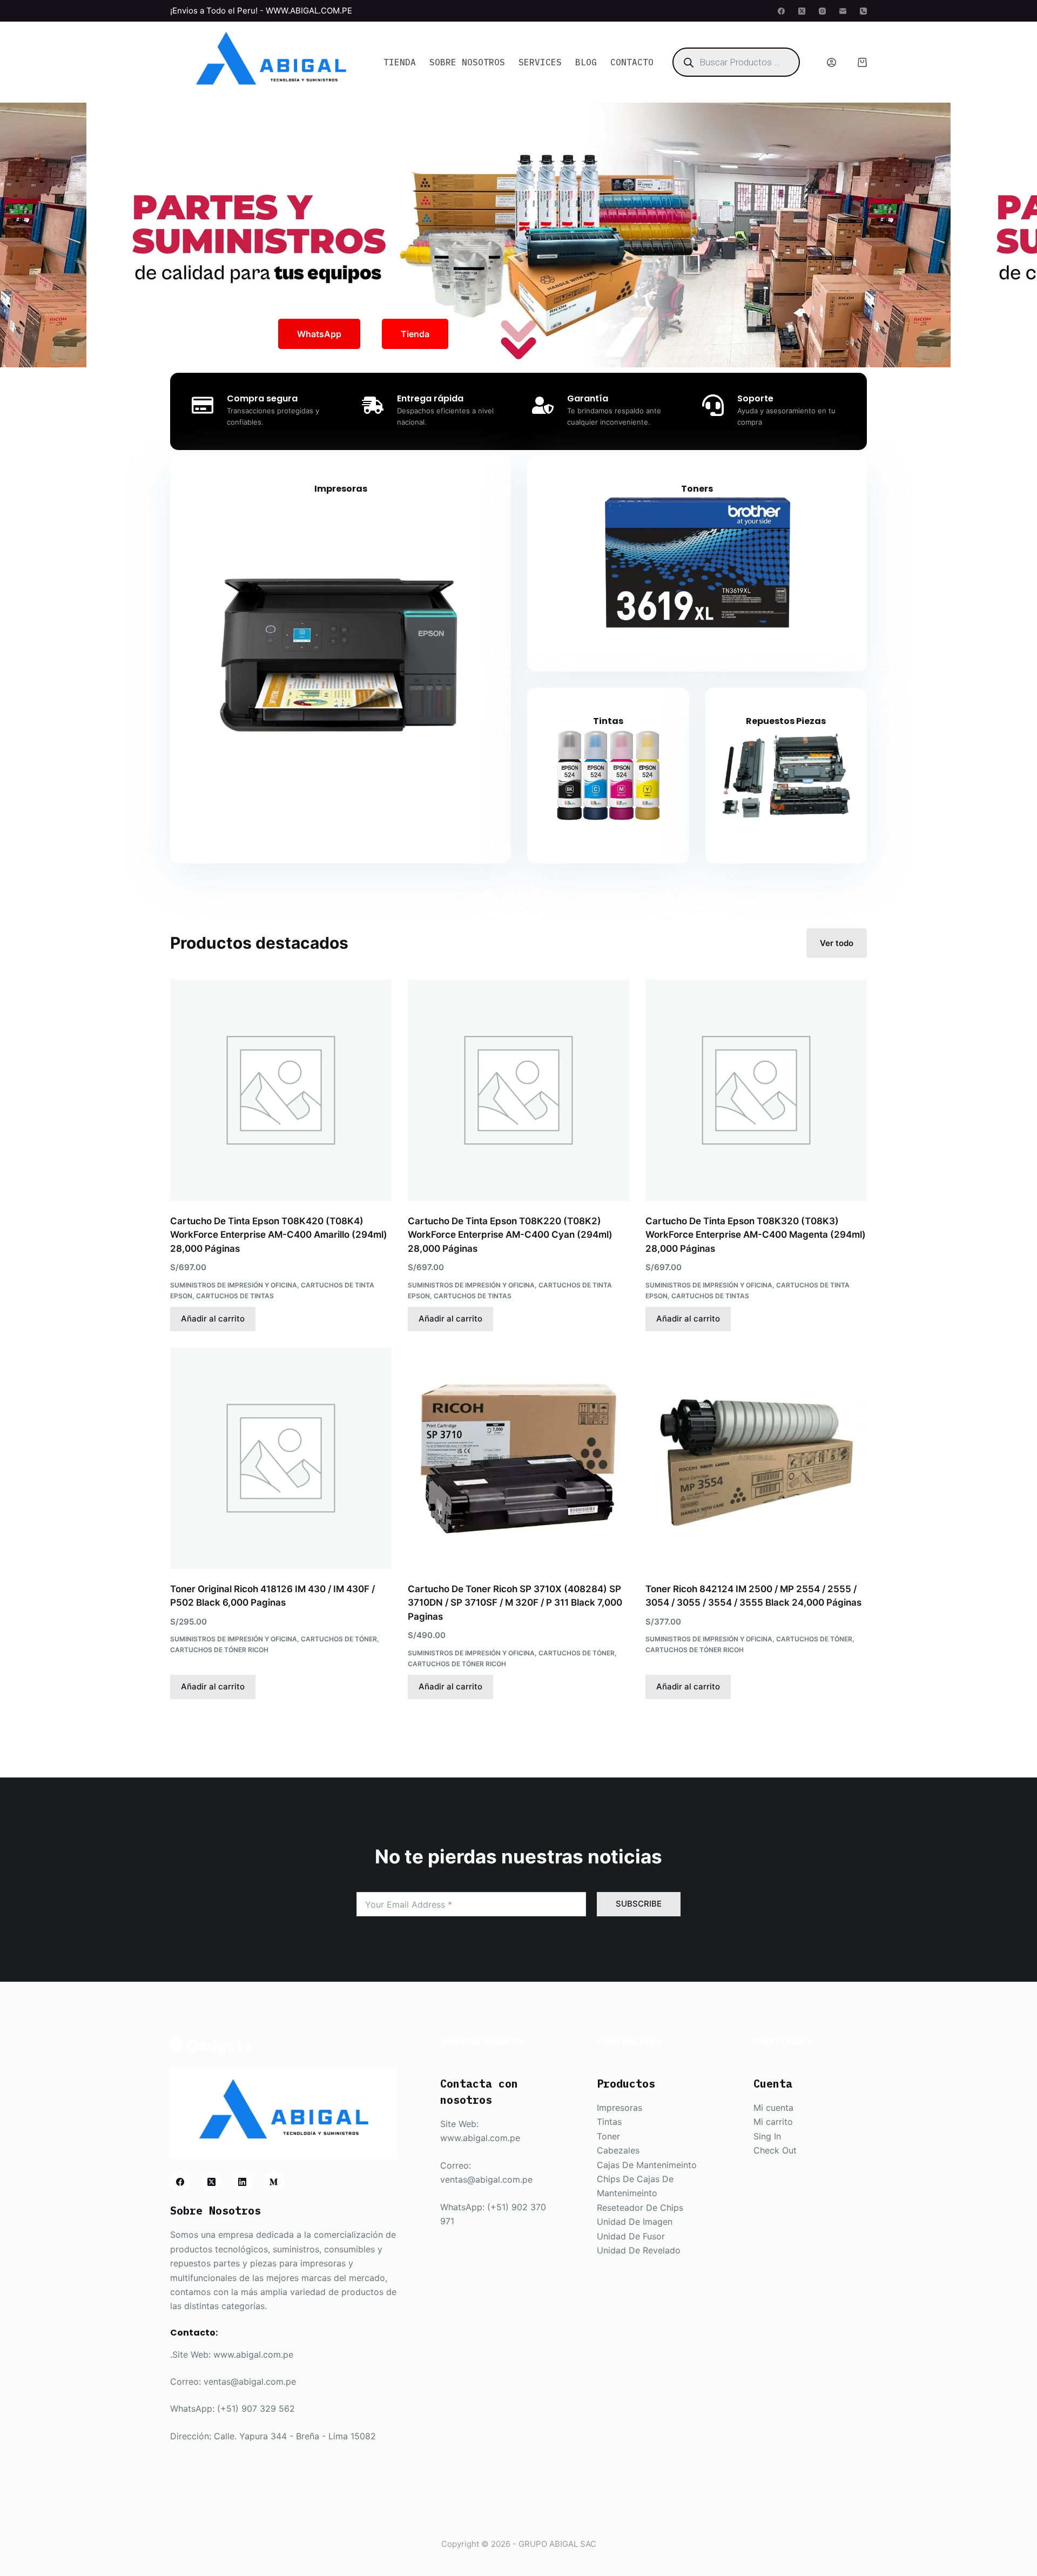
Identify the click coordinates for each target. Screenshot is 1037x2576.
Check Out (775, 2150)
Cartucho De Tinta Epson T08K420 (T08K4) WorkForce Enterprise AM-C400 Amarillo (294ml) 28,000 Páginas (279, 1235)
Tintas (608, 721)
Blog (586, 62)
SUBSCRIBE (639, 1904)
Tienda (400, 62)
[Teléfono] (863, 11)
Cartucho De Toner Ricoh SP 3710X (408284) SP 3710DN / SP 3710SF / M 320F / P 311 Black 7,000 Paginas (515, 1603)
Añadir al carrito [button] (213, 1319)
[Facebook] (781, 11)
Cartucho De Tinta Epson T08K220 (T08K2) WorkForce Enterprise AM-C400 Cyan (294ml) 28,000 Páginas (510, 1235)
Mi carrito (773, 2122)
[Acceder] (831, 62)
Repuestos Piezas (786, 721)
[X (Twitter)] (802, 11)
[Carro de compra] (862, 62)
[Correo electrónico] (843, 11)
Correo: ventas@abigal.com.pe (233, 2382)
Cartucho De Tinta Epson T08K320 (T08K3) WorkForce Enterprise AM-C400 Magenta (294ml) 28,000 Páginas (756, 1235)
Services (540, 62)
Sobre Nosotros (467, 62)
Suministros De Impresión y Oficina (234, 1285)
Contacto (632, 62)
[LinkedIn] (243, 2182)
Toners (697, 489)
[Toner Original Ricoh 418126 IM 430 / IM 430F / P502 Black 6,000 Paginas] (281, 1458)
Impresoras (341, 489)
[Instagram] (822, 11)
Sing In (767, 2136)
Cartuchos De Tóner (339, 1639)
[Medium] (274, 2182)
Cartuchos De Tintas (235, 1296)
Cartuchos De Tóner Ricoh (219, 1650)
